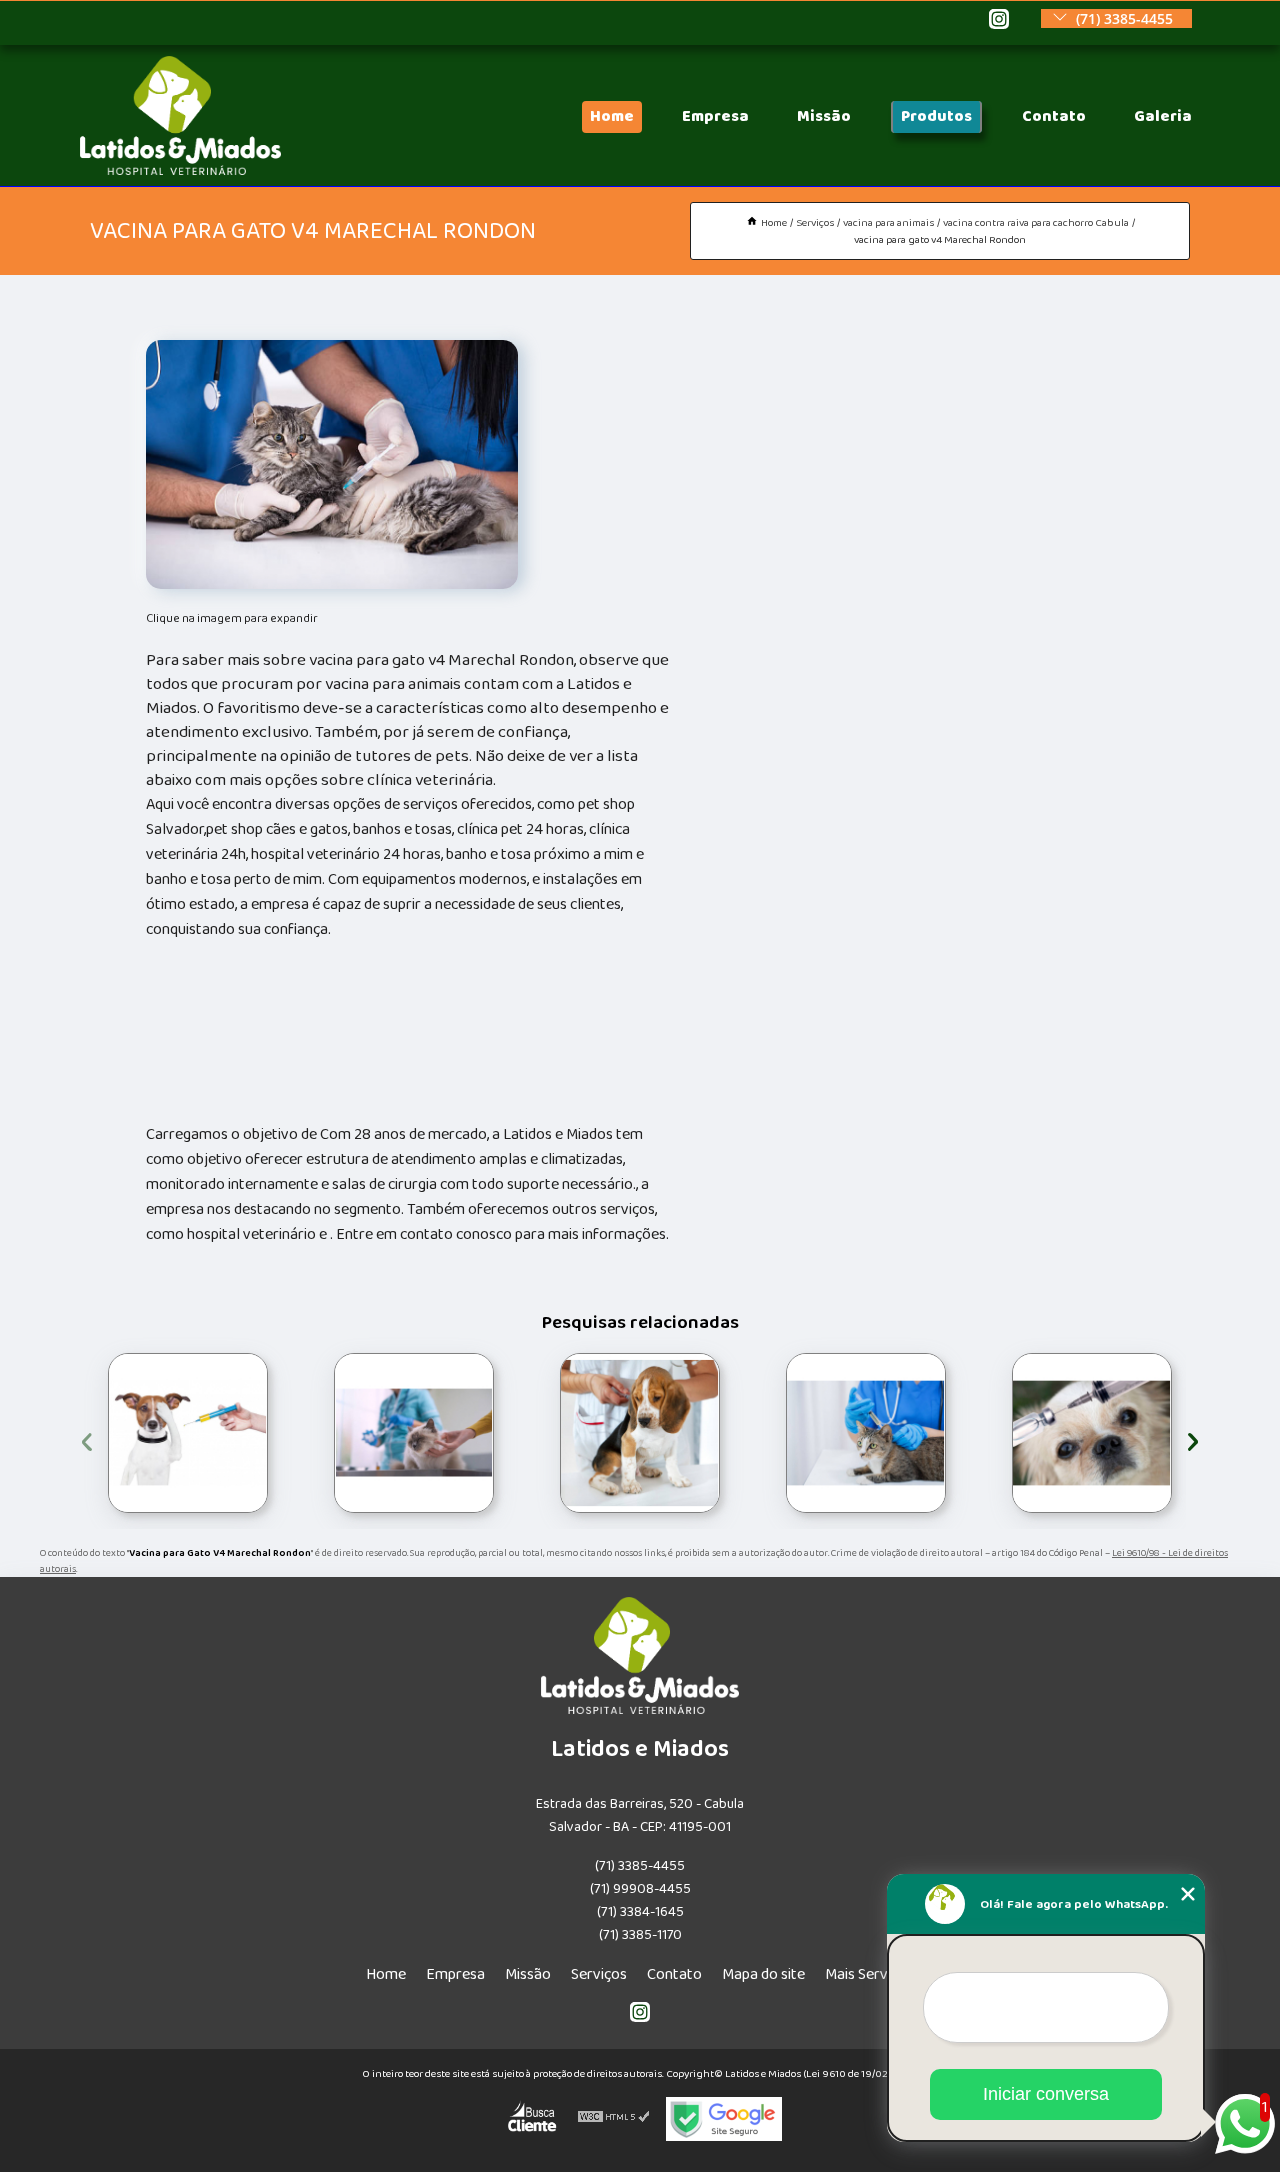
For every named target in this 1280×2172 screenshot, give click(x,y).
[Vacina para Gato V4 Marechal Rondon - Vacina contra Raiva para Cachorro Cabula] (332, 464)
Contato (1054, 116)
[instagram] (999, 20)
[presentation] (87, 1438)
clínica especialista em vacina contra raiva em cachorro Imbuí (782, 1433)
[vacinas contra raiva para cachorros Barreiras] (1092, 1433)
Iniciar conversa (1046, 2094)
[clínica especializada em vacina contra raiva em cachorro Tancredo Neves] (414, 1433)
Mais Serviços (869, 1974)
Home (612, 116)
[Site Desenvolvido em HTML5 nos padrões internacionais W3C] (614, 2119)
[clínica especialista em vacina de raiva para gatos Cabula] (188, 1433)
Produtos (936, 116)
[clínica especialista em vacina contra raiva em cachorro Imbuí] (866, 1433)
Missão (824, 116)
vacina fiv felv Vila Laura (553, 1433)
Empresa (715, 116)
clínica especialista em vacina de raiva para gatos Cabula (104, 1433)
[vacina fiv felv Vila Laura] (640, 1433)
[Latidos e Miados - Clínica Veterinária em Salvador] (180, 170)
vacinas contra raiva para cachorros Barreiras (993, 1433)
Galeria (1163, 116)
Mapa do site (763, 1974)
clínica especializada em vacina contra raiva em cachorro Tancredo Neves (331, 1433)
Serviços (599, 1974)
